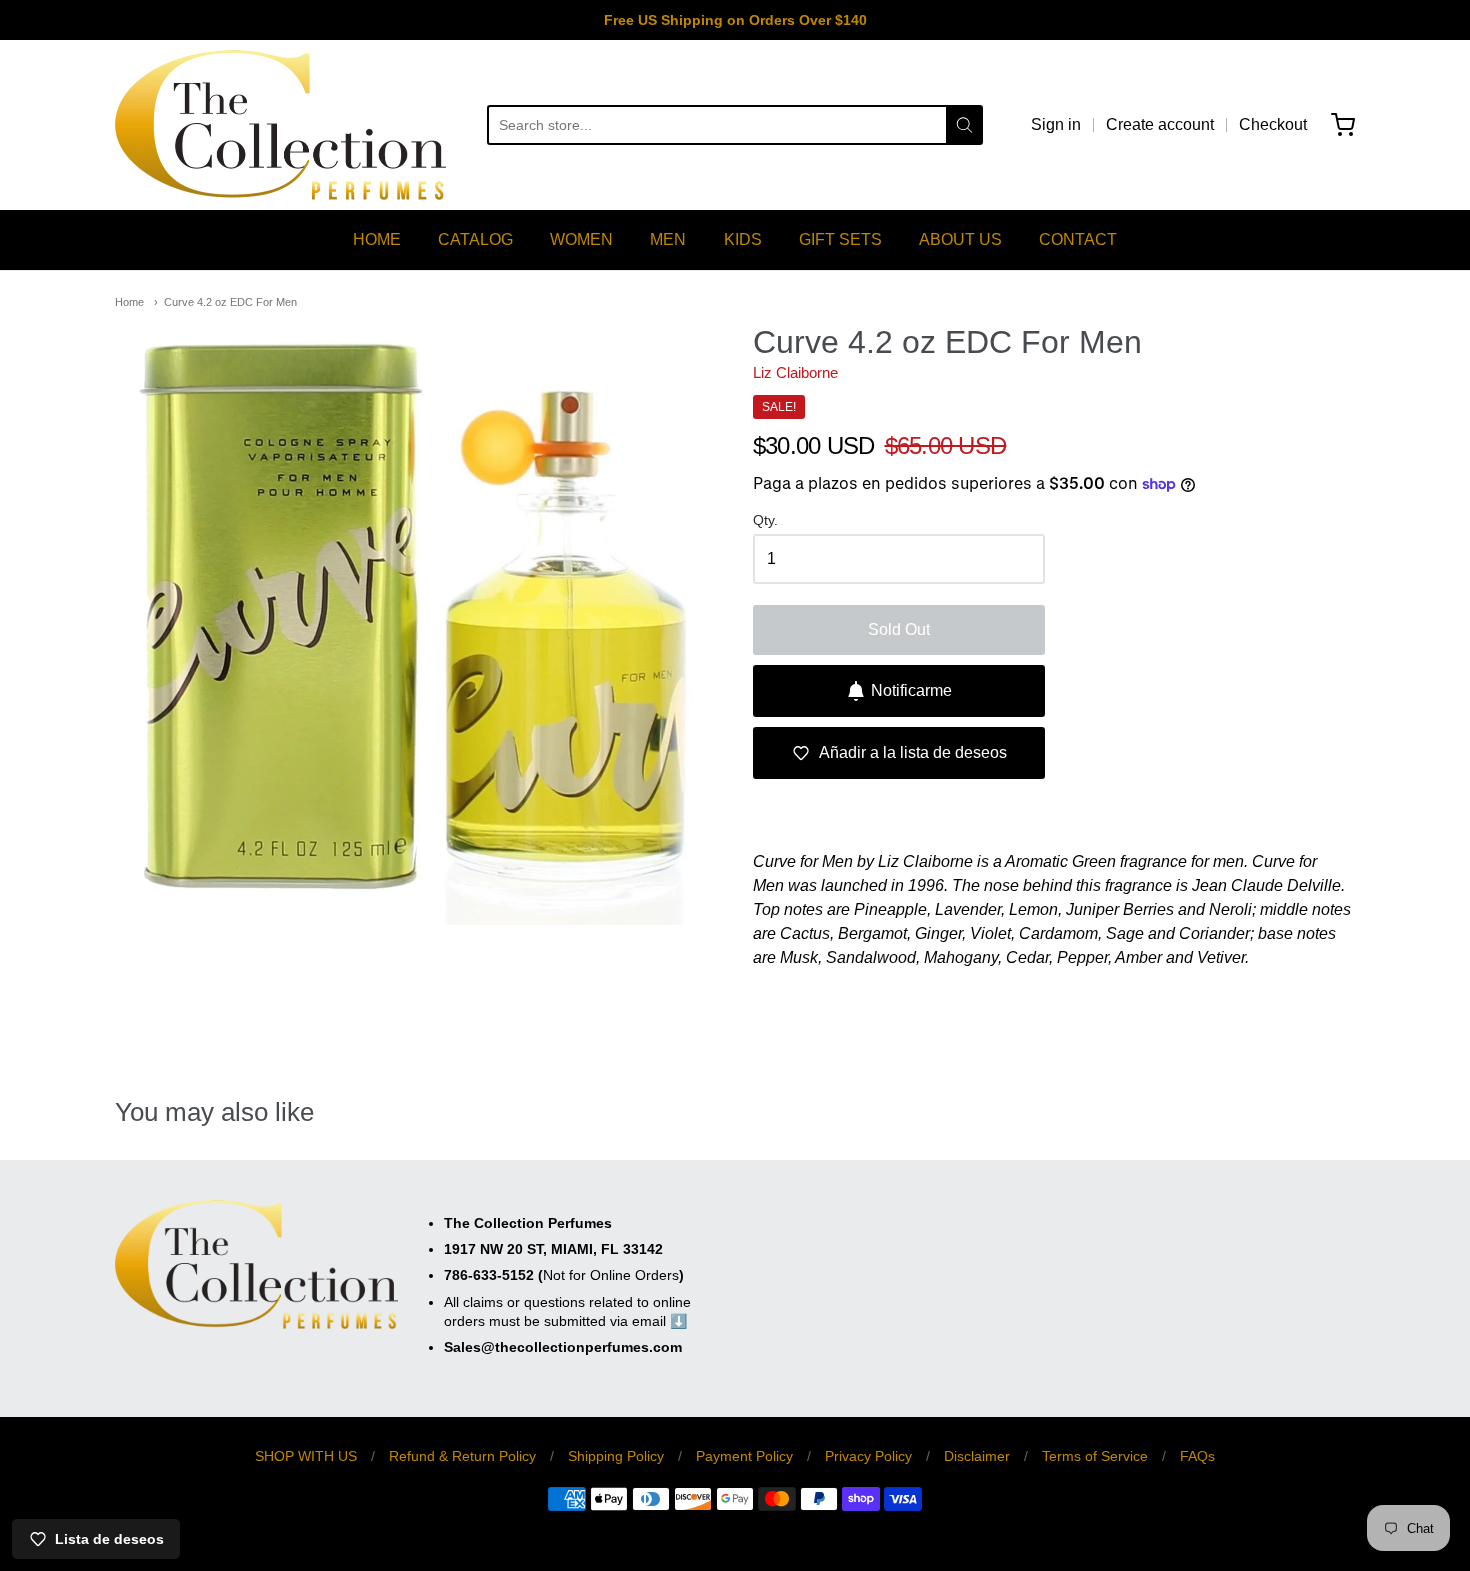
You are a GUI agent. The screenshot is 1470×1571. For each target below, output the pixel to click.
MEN (668, 239)
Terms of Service (1095, 1456)
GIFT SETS (840, 239)
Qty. (765, 520)
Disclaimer (977, 1456)
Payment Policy (744, 1456)
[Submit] (964, 125)
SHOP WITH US (306, 1456)
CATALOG (475, 239)
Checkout (1273, 124)
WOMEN (581, 239)
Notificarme (911, 690)
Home (129, 302)
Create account (1160, 124)
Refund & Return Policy (462, 1456)
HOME (377, 239)
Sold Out (899, 629)
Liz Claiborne (795, 372)
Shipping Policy (616, 1456)
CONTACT (1078, 239)
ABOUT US (960, 239)
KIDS (743, 239)
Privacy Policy (868, 1456)
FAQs (1197, 1456)
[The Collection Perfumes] (280, 125)
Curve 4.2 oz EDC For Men (230, 302)
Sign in (1056, 124)
